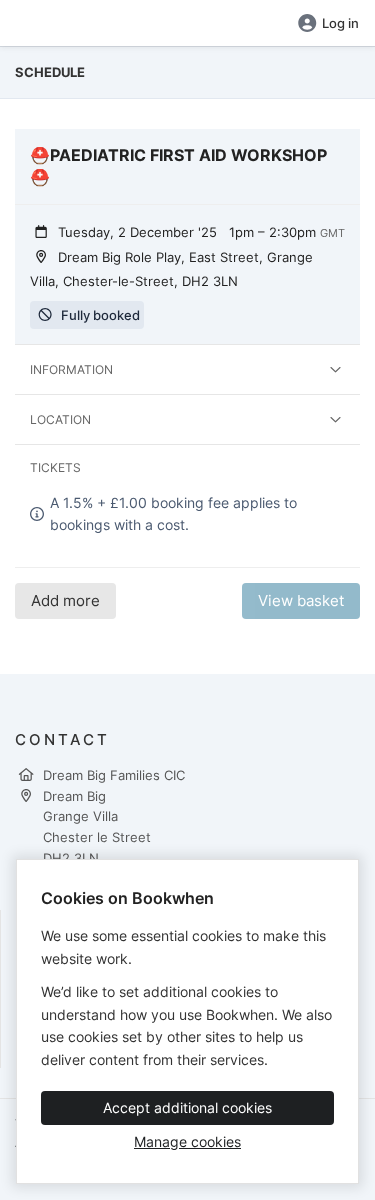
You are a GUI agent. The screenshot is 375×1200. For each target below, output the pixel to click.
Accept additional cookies (187, 1107)
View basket (301, 600)
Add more (65, 600)
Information (71, 369)
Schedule (50, 72)
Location (60, 419)
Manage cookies (187, 1141)
